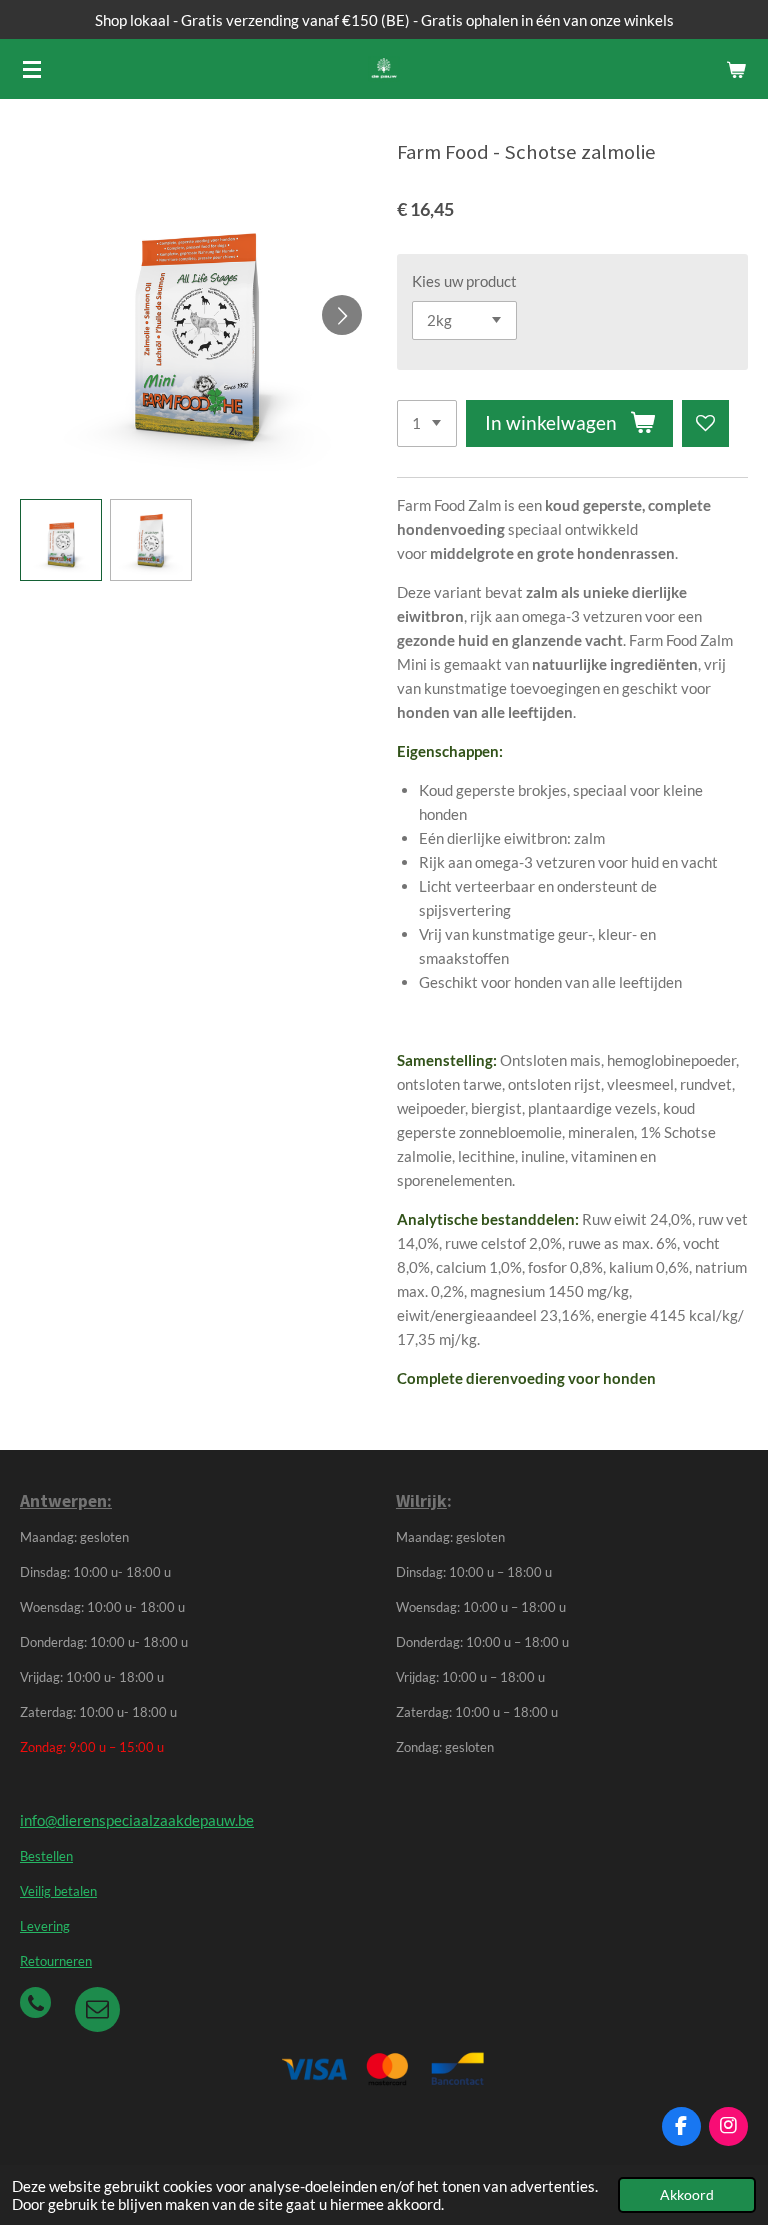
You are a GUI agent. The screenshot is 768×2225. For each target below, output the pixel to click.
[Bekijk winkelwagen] (736, 69)
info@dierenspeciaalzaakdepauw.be (137, 1820)
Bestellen (46, 1856)
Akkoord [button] (687, 2195)
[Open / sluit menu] (32, 69)
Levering (45, 1926)
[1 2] (427, 423)
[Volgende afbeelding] (342, 315)
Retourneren (56, 1961)
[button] (61, 540)
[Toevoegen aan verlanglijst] (705, 423)
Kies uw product (464, 281)
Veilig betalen (58, 1891)
